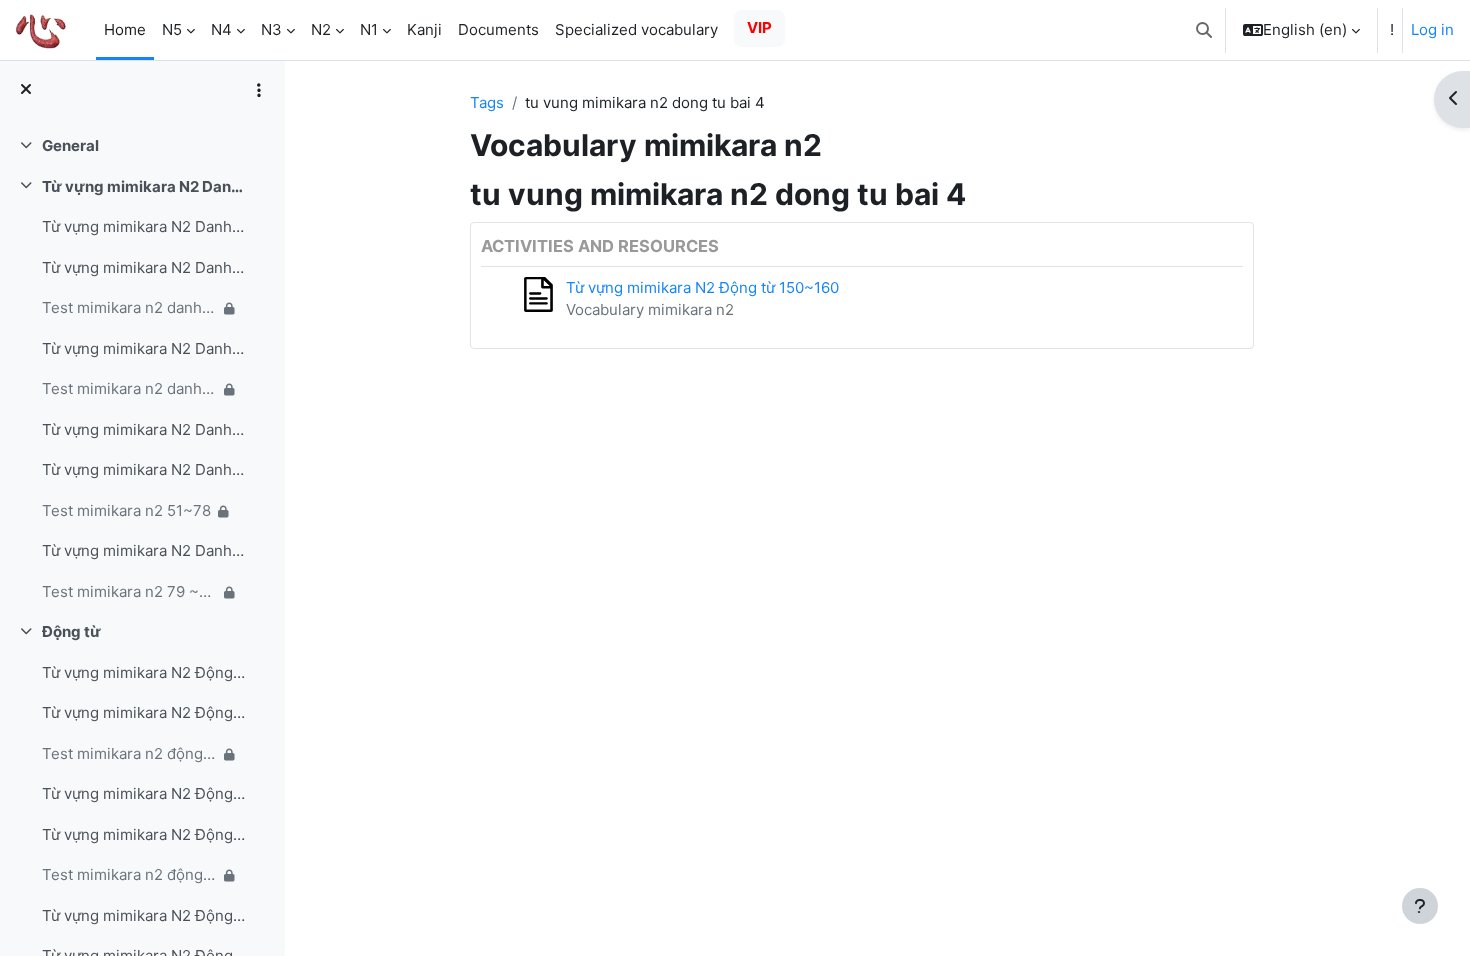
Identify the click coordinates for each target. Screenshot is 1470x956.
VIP (759, 27)
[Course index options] (259, 90)
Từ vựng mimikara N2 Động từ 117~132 (143, 712)
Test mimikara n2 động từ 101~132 (129, 753)
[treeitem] (142, 146)
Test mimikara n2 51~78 (126, 510)
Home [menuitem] (125, 29)
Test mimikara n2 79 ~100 (129, 591)
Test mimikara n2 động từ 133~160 (129, 874)
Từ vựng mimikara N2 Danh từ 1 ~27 (143, 226)
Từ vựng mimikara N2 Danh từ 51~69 (143, 429)
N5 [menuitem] (172, 29)
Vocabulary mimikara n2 (650, 309)
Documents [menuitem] (498, 29)
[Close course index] (26, 90)
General (70, 145)
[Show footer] (1420, 906)
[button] (1204, 30)
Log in (1432, 29)
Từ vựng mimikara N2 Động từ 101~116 (143, 672)
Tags (487, 102)
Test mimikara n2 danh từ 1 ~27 (129, 307)
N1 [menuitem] (369, 29)
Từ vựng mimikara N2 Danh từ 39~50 (143, 348)
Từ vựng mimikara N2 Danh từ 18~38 (143, 267)
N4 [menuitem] (221, 29)
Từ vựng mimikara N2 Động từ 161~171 (143, 915)
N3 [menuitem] (271, 29)
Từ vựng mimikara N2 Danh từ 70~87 (143, 469)
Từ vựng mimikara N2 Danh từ (143, 186)
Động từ (71, 631)
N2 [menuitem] (321, 29)
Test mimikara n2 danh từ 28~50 (129, 388)
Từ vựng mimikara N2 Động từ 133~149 (143, 793)
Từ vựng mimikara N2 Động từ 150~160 (143, 834)
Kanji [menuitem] (424, 29)
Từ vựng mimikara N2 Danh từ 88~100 (143, 550)
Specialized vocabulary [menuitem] (636, 29)
